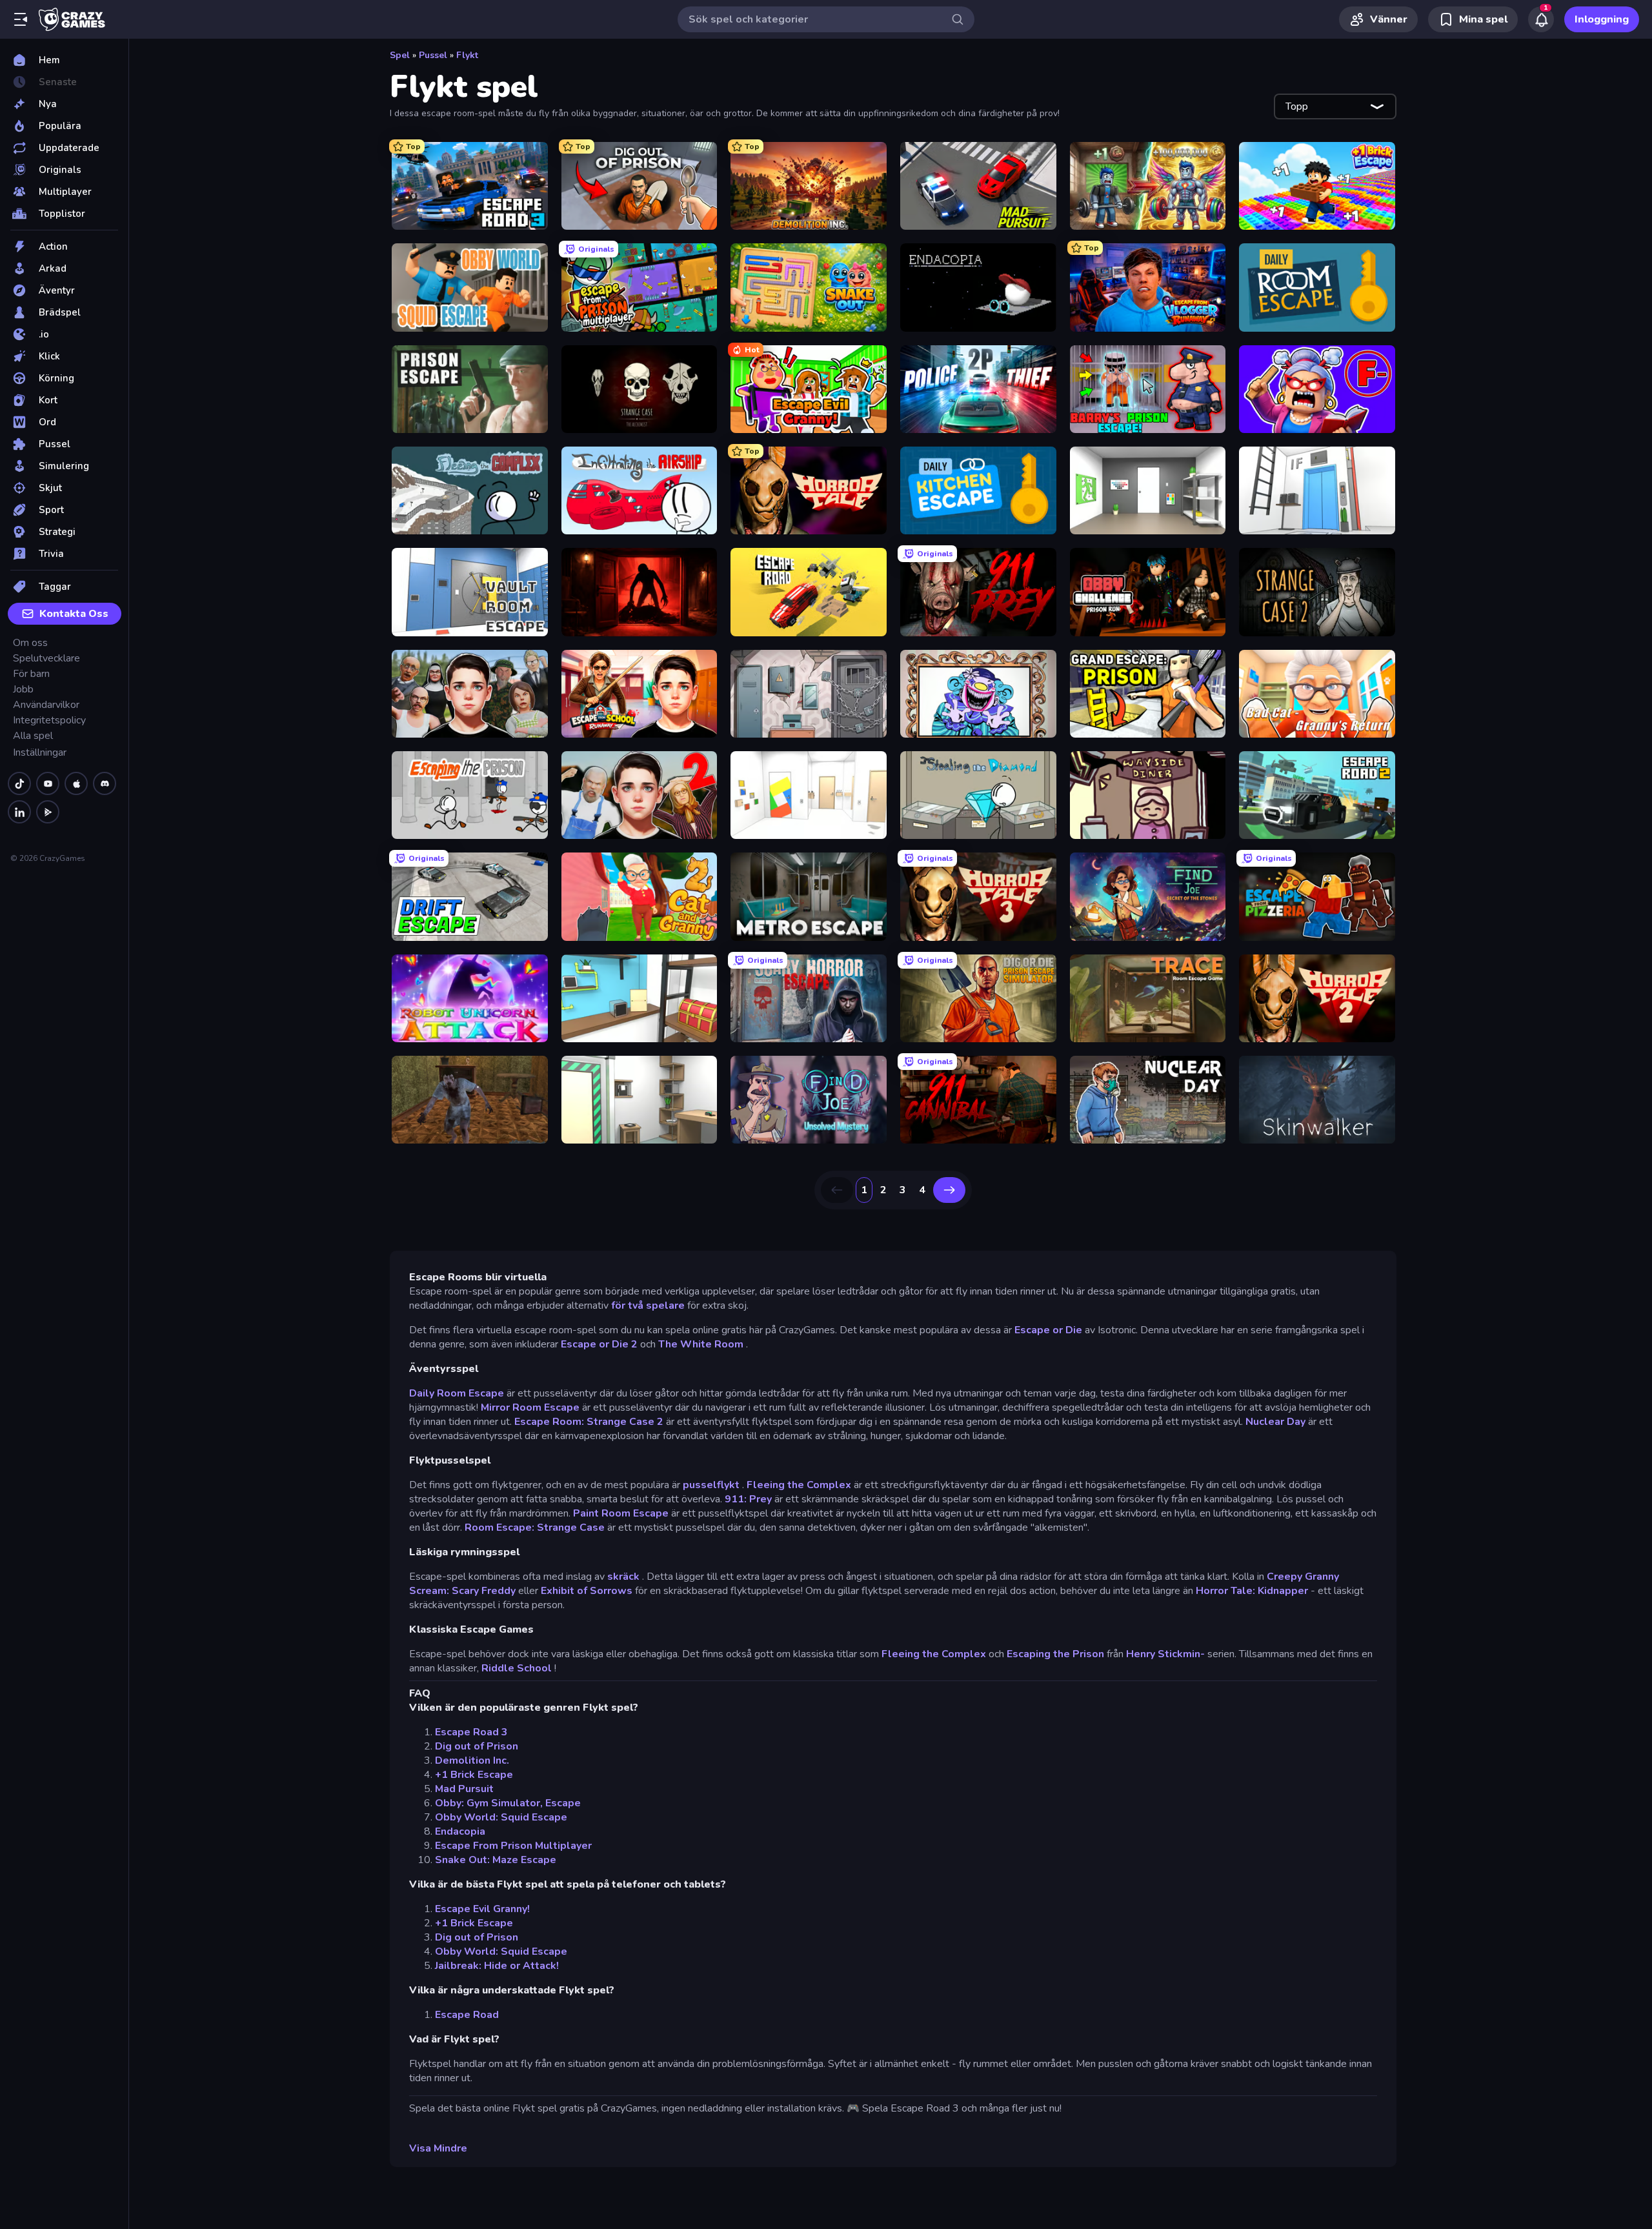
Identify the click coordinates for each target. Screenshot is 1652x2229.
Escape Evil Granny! (482, 1909)
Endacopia (460, 1831)
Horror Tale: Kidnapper (1252, 1591)
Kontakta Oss (74, 614)
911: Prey (748, 1499)
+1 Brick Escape (474, 1775)
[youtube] (48, 783)
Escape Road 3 (471, 1732)
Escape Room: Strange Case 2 (589, 1422)
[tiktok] (19, 783)
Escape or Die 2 (599, 1344)
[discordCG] (105, 783)
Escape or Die (1048, 1330)
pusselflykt (711, 1485)
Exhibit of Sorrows (587, 1591)
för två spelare (648, 1306)
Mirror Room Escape (530, 1407)
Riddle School (517, 1668)
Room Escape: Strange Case (535, 1528)
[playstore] (48, 812)
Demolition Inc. (472, 1760)
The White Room (701, 1344)
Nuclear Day (1275, 1422)
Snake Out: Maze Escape (496, 1860)
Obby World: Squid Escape (501, 1817)
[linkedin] (19, 812)
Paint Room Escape (621, 1513)
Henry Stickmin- (1165, 1654)
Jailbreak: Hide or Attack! (497, 1966)
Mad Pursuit (464, 1789)
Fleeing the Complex (799, 1485)
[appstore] (76, 783)
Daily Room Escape (457, 1393)
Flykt (467, 55)
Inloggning (1602, 19)
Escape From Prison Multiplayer (513, 1846)
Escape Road (467, 2015)
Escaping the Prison (1055, 1654)
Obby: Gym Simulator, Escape (508, 1803)
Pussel (433, 55)
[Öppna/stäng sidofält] (21, 19)
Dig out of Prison (477, 1746)
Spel (400, 55)
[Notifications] (1541, 19)
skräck (623, 1577)
